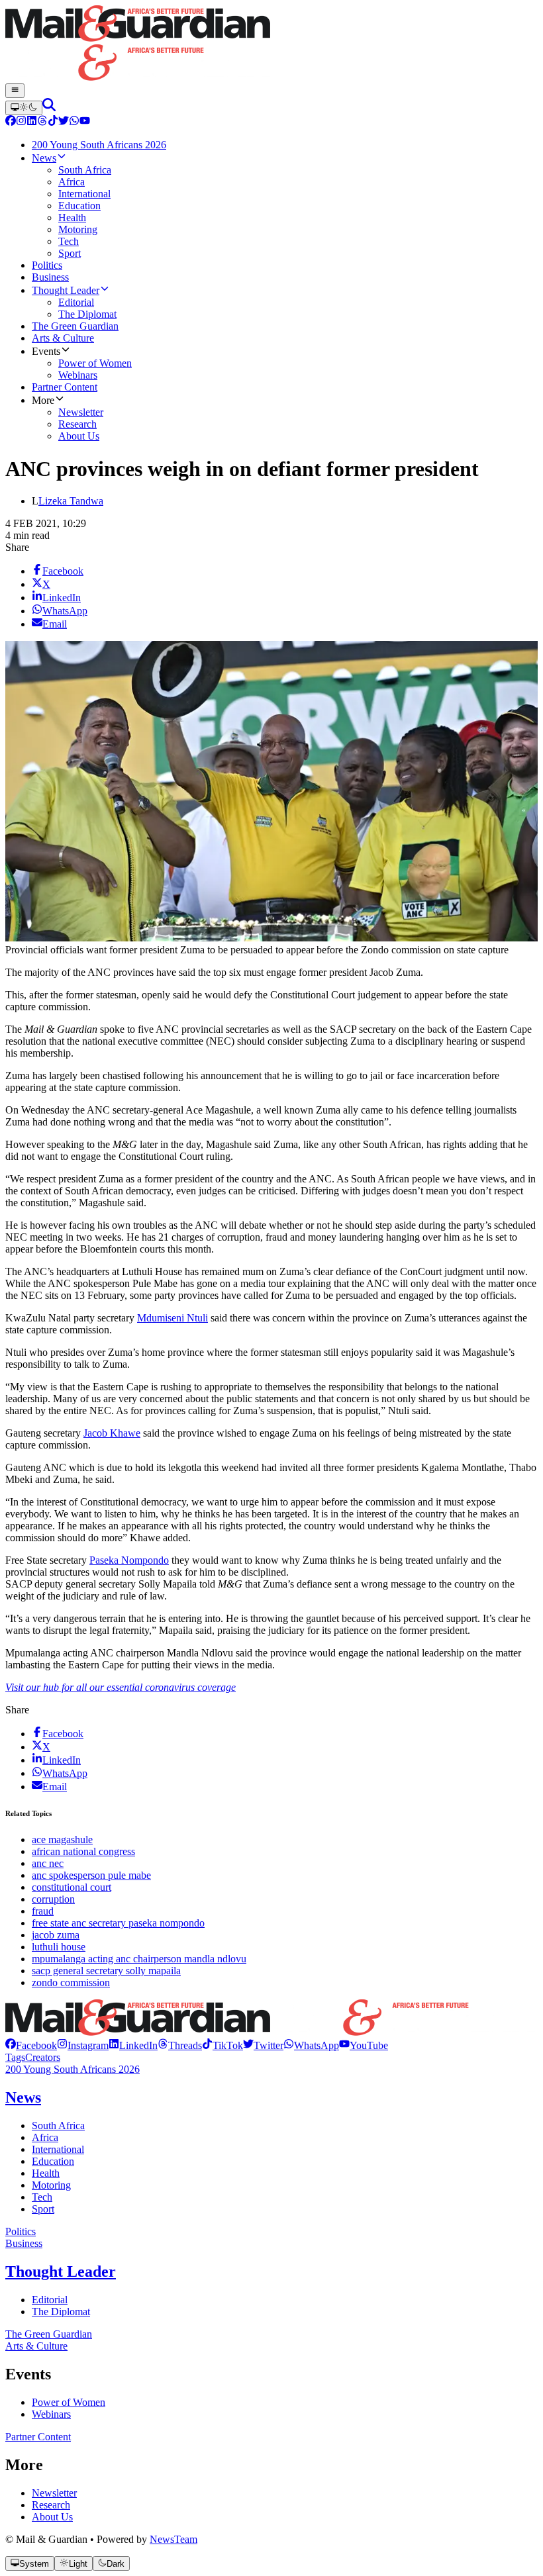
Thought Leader (61, 2271)
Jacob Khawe (112, 1433)
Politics (21, 2231)
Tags (15, 2057)
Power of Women (69, 2402)
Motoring (51, 2185)
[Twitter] (64, 122)
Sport (43, 2209)
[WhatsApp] (74, 122)
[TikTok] (53, 122)
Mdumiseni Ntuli (173, 1318)
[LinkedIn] (32, 122)
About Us (52, 2517)
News (23, 2097)
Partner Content (38, 2437)
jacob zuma (56, 1935)
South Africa (58, 2125)
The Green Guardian (49, 2334)
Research (51, 2505)
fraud (43, 1911)
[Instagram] (21, 122)
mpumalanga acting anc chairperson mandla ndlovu (139, 1959)
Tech (42, 2197)
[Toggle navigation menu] (15, 91)
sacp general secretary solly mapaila (106, 1971)
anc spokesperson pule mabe (91, 1875)
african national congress (83, 1851)
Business (24, 2243)
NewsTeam (173, 2539)
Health (46, 2173)
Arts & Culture (36, 2346)
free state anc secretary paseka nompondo (118, 1923)
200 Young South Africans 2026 (73, 2069)
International (58, 2149)
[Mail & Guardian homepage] (271, 44)
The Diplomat (61, 2312)
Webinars (51, 2414)
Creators (43, 2057)
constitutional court (72, 1887)
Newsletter (54, 2493)
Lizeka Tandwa (71, 501)
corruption (53, 1899)
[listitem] (31, 2045)
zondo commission (71, 1982)
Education (53, 2161)
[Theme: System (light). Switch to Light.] (24, 108)
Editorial (50, 2300)
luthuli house (59, 1947)
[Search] (49, 108)
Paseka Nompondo (129, 1560)
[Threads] (42, 122)
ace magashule (62, 1839)
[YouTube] (85, 122)
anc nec (48, 1863)
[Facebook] (11, 122)
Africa (45, 2137)
